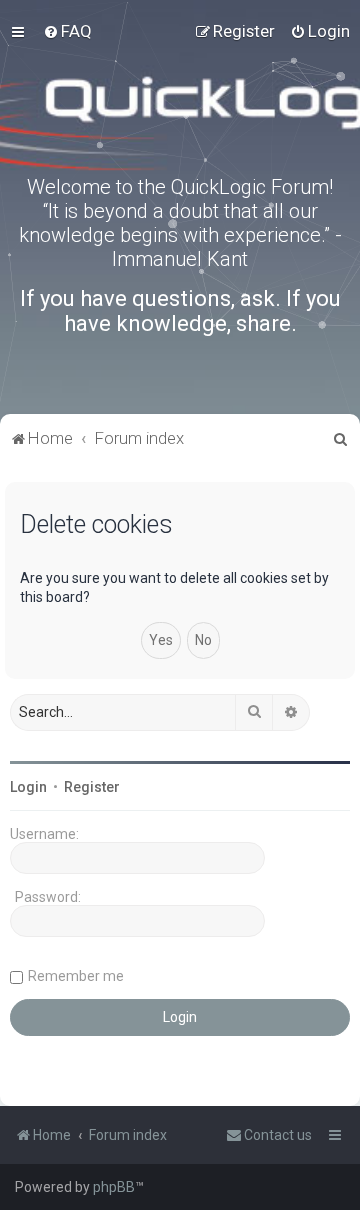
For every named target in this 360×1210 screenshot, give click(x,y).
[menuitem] (67, 31)
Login (28, 787)
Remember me (76, 976)
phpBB (114, 1187)
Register (92, 787)
